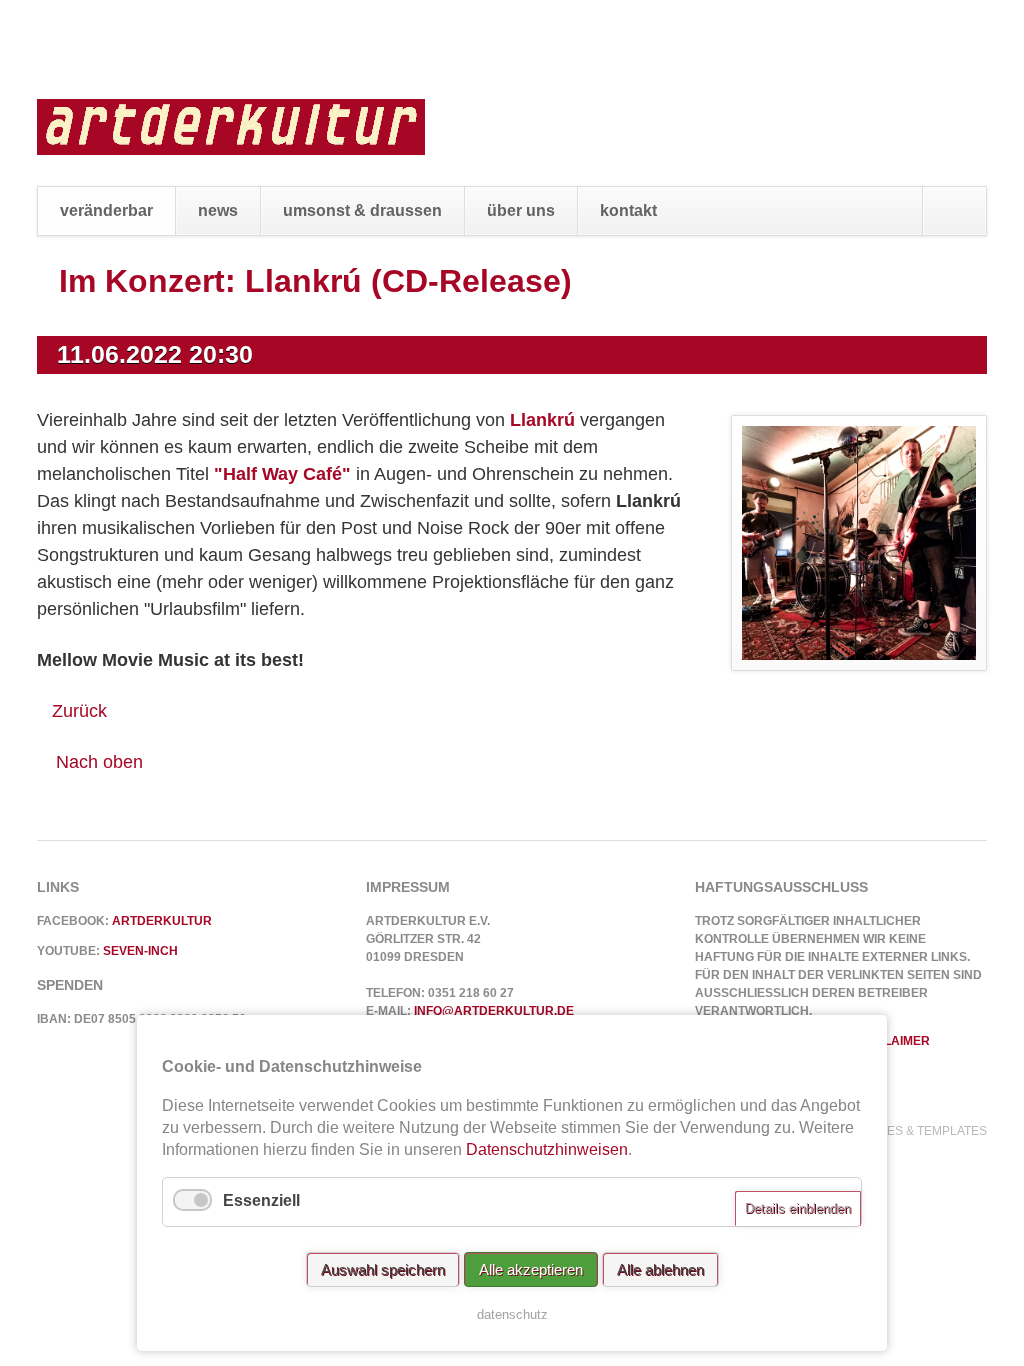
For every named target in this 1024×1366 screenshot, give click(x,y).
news (218, 210)
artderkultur (162, 921)
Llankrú (542, 420)
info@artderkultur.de (494, 1011)
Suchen (954, 211)
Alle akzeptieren (531, 1269)
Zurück (79, 711)
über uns (521, 210)
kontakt (628, 210)
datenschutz (512, 1314)
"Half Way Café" (282, 474)
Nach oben (99, 762)
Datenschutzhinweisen (547, 1149)
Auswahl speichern (383, 1269)
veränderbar (106, 210)
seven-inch (140, 951)
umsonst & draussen (362, 210)
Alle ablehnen (660, 1269)
